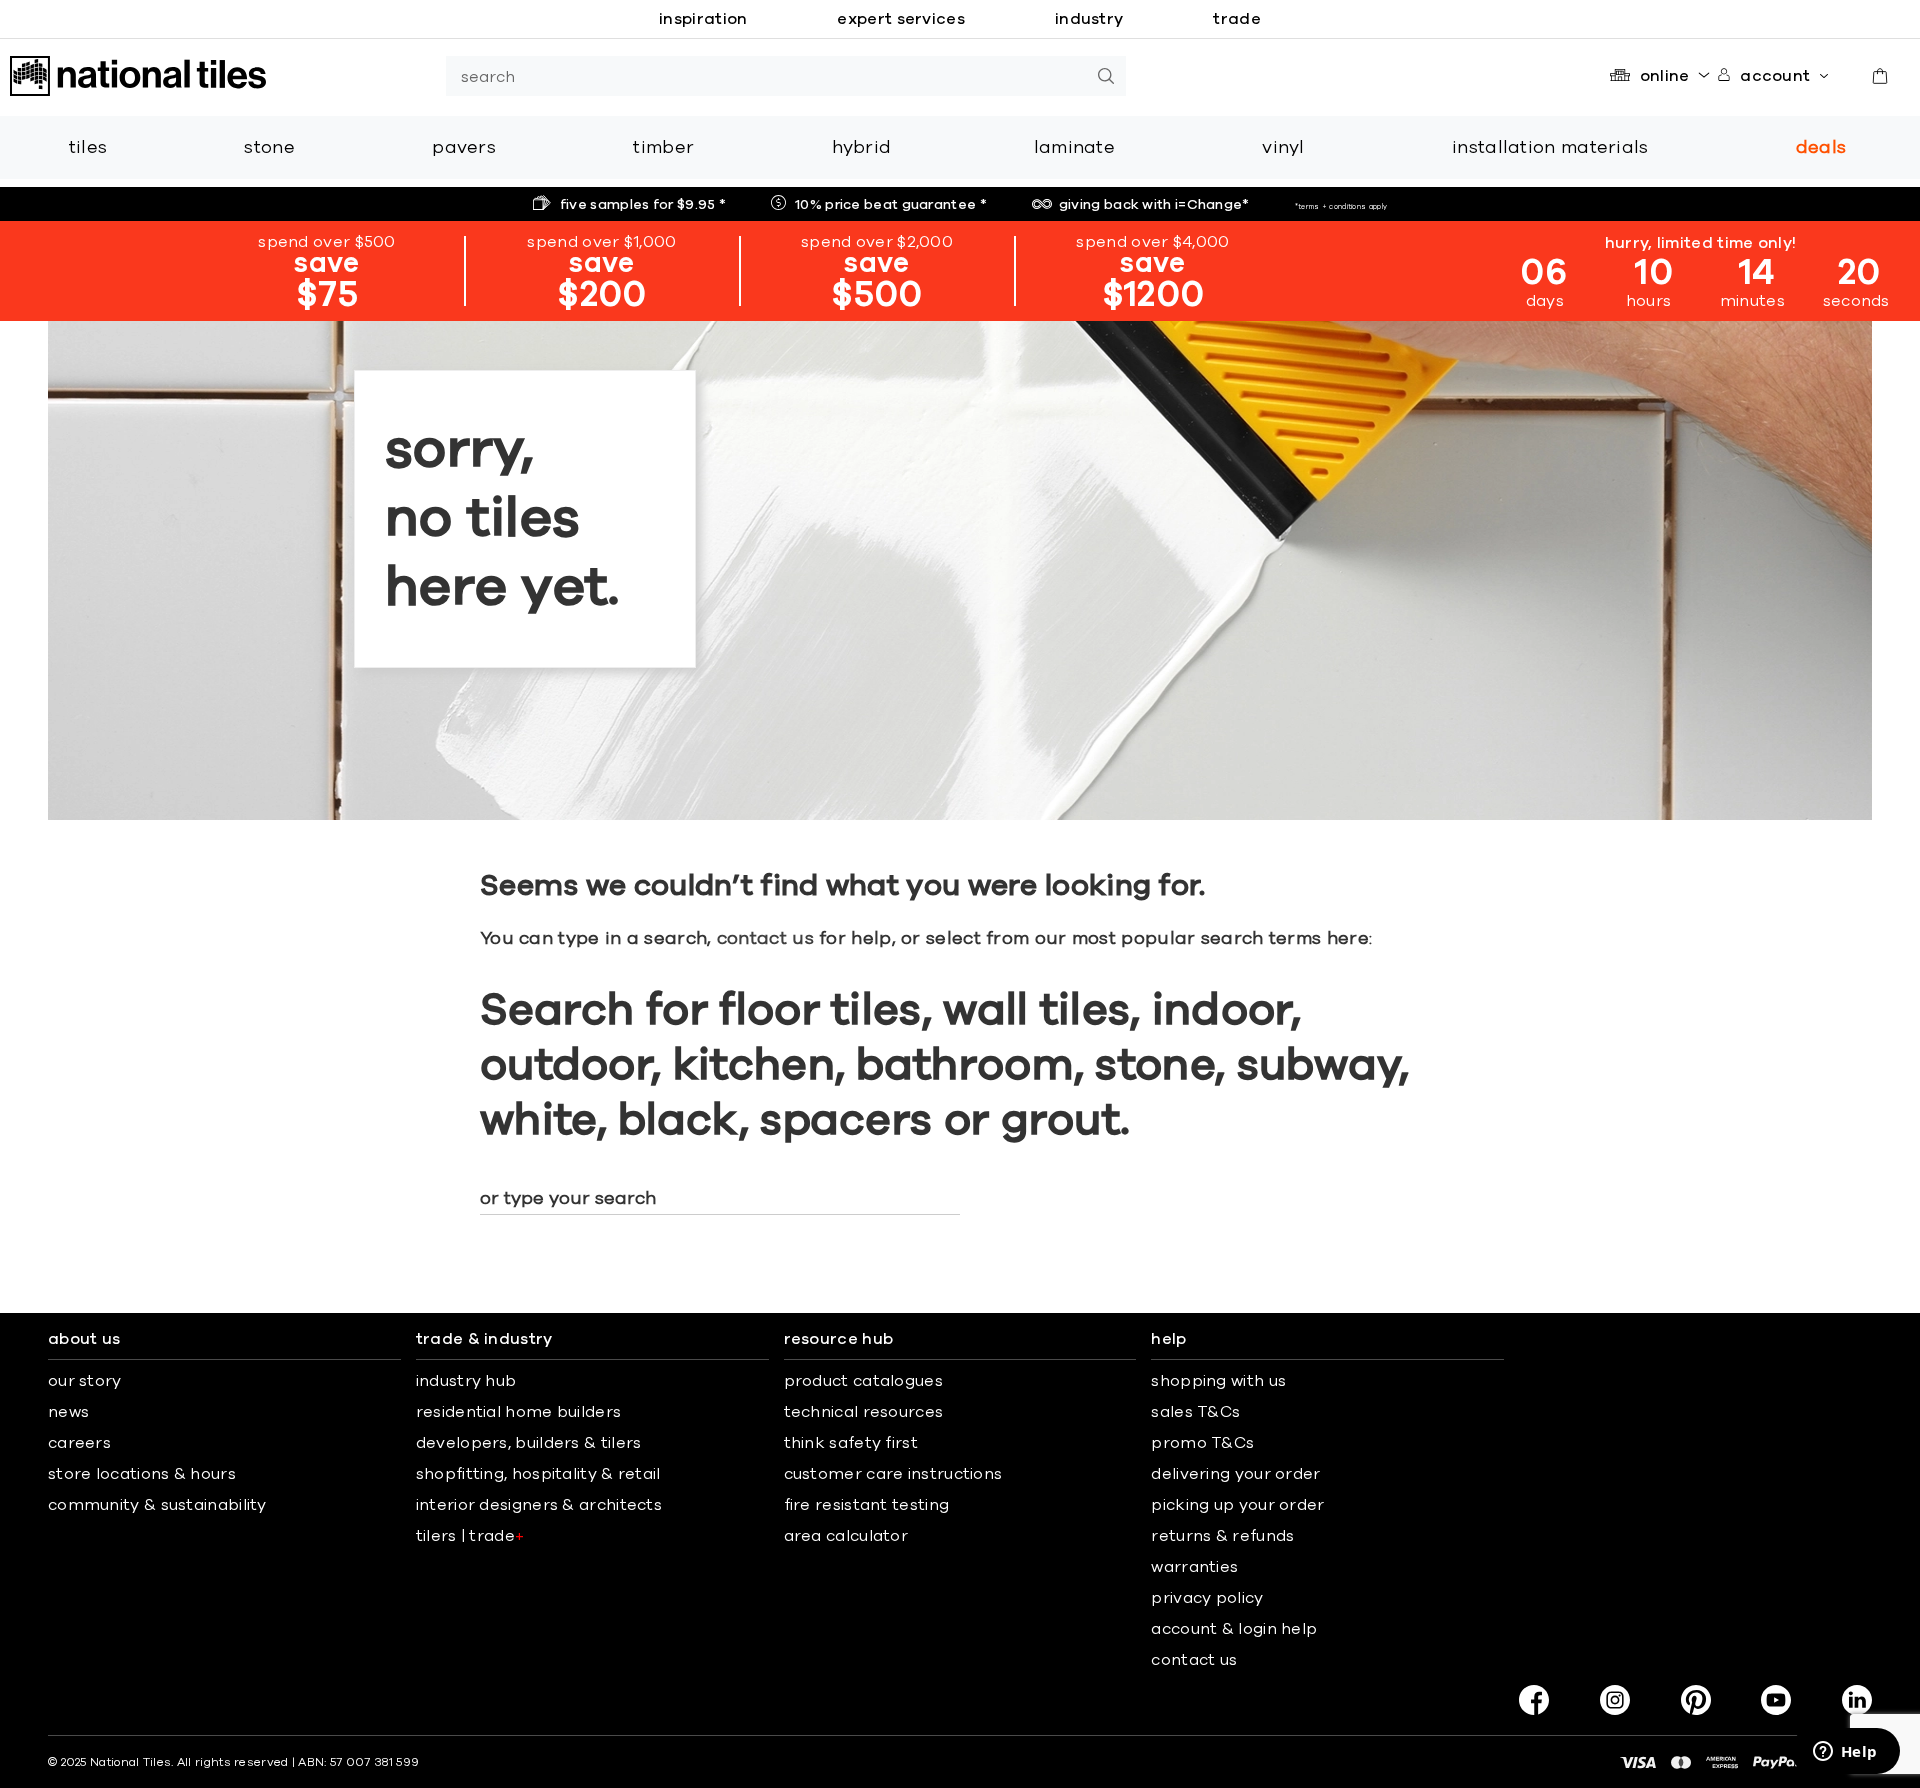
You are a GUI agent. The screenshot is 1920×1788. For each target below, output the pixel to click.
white (538, 1121)
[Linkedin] (1857, 1700)
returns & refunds (1222, 1536)
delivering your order (1235, 1474)
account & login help (1234, 1629)
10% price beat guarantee (891, 205)
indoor (1221, 1011)
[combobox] (766, 76)
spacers (846, 1121)
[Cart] (1880, 76)
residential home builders (519, 1412)
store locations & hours (142, 1474)
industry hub (466, 1381)
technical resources (864, 1412)
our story (85, 1381)
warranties (1194, 1567)
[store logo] (138, 76)
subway (1318, 1066)
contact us (765, 939)
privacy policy (1207, 1598)
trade (1237, 19)
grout (1061, 1121)
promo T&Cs (1202, 1443)
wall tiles (1036, 1011)
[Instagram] (1615, 1700)
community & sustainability (157, 1505)
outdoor (565, 1066)
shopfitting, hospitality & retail (538, 1474)
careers (79, 1443)
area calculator (846, 1536)
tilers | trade (470, 1536)
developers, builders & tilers (529, 1443)
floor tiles (820, 1011)
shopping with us (1218, 1381)
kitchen (754, 1066)
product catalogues (863, 1381)
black (678, 1121)
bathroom (964, 1066)
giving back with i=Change (1154, 205)
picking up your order (1237, 1505)
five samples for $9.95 (643, 205)
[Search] (1106, 76)
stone (1155, 1066)
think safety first (851, 1443)
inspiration (703, 19)
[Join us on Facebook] (1534, 1700)
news (68, 1412)
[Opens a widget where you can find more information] (1845, 1753)
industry (1089, 19)
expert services (901, 19)
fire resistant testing (867, 1505)
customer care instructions (893, 1474)
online (1665, 76)
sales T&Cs (1195, 1412)
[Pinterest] (1696, 1700)
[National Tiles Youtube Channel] (1776, 1700)
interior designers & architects (539, 1505)
